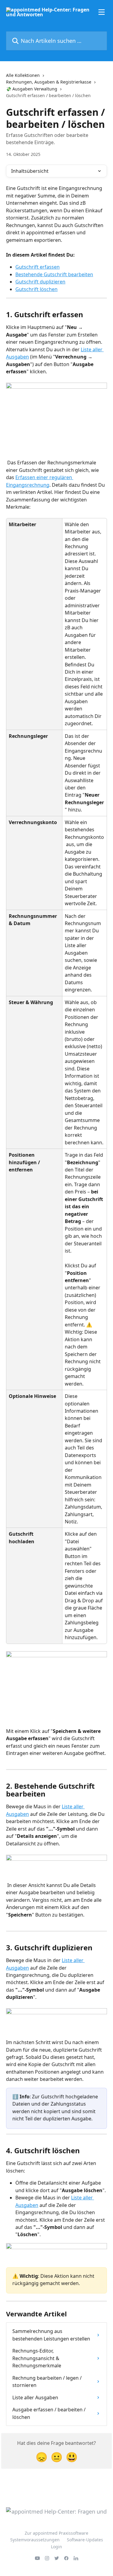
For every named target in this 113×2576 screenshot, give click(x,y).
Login (56, 2547)
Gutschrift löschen (36, 289)
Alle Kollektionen (23, 75)
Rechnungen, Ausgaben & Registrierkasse (49, 82)
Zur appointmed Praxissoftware (56, 2533)
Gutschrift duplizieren (40, 282)
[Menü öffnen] (102, 12)
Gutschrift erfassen (38, 267)
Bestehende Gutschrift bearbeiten (54, 274)
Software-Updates (85, 2540)
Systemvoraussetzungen (35, 2540)
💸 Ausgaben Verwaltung (32, 89)
